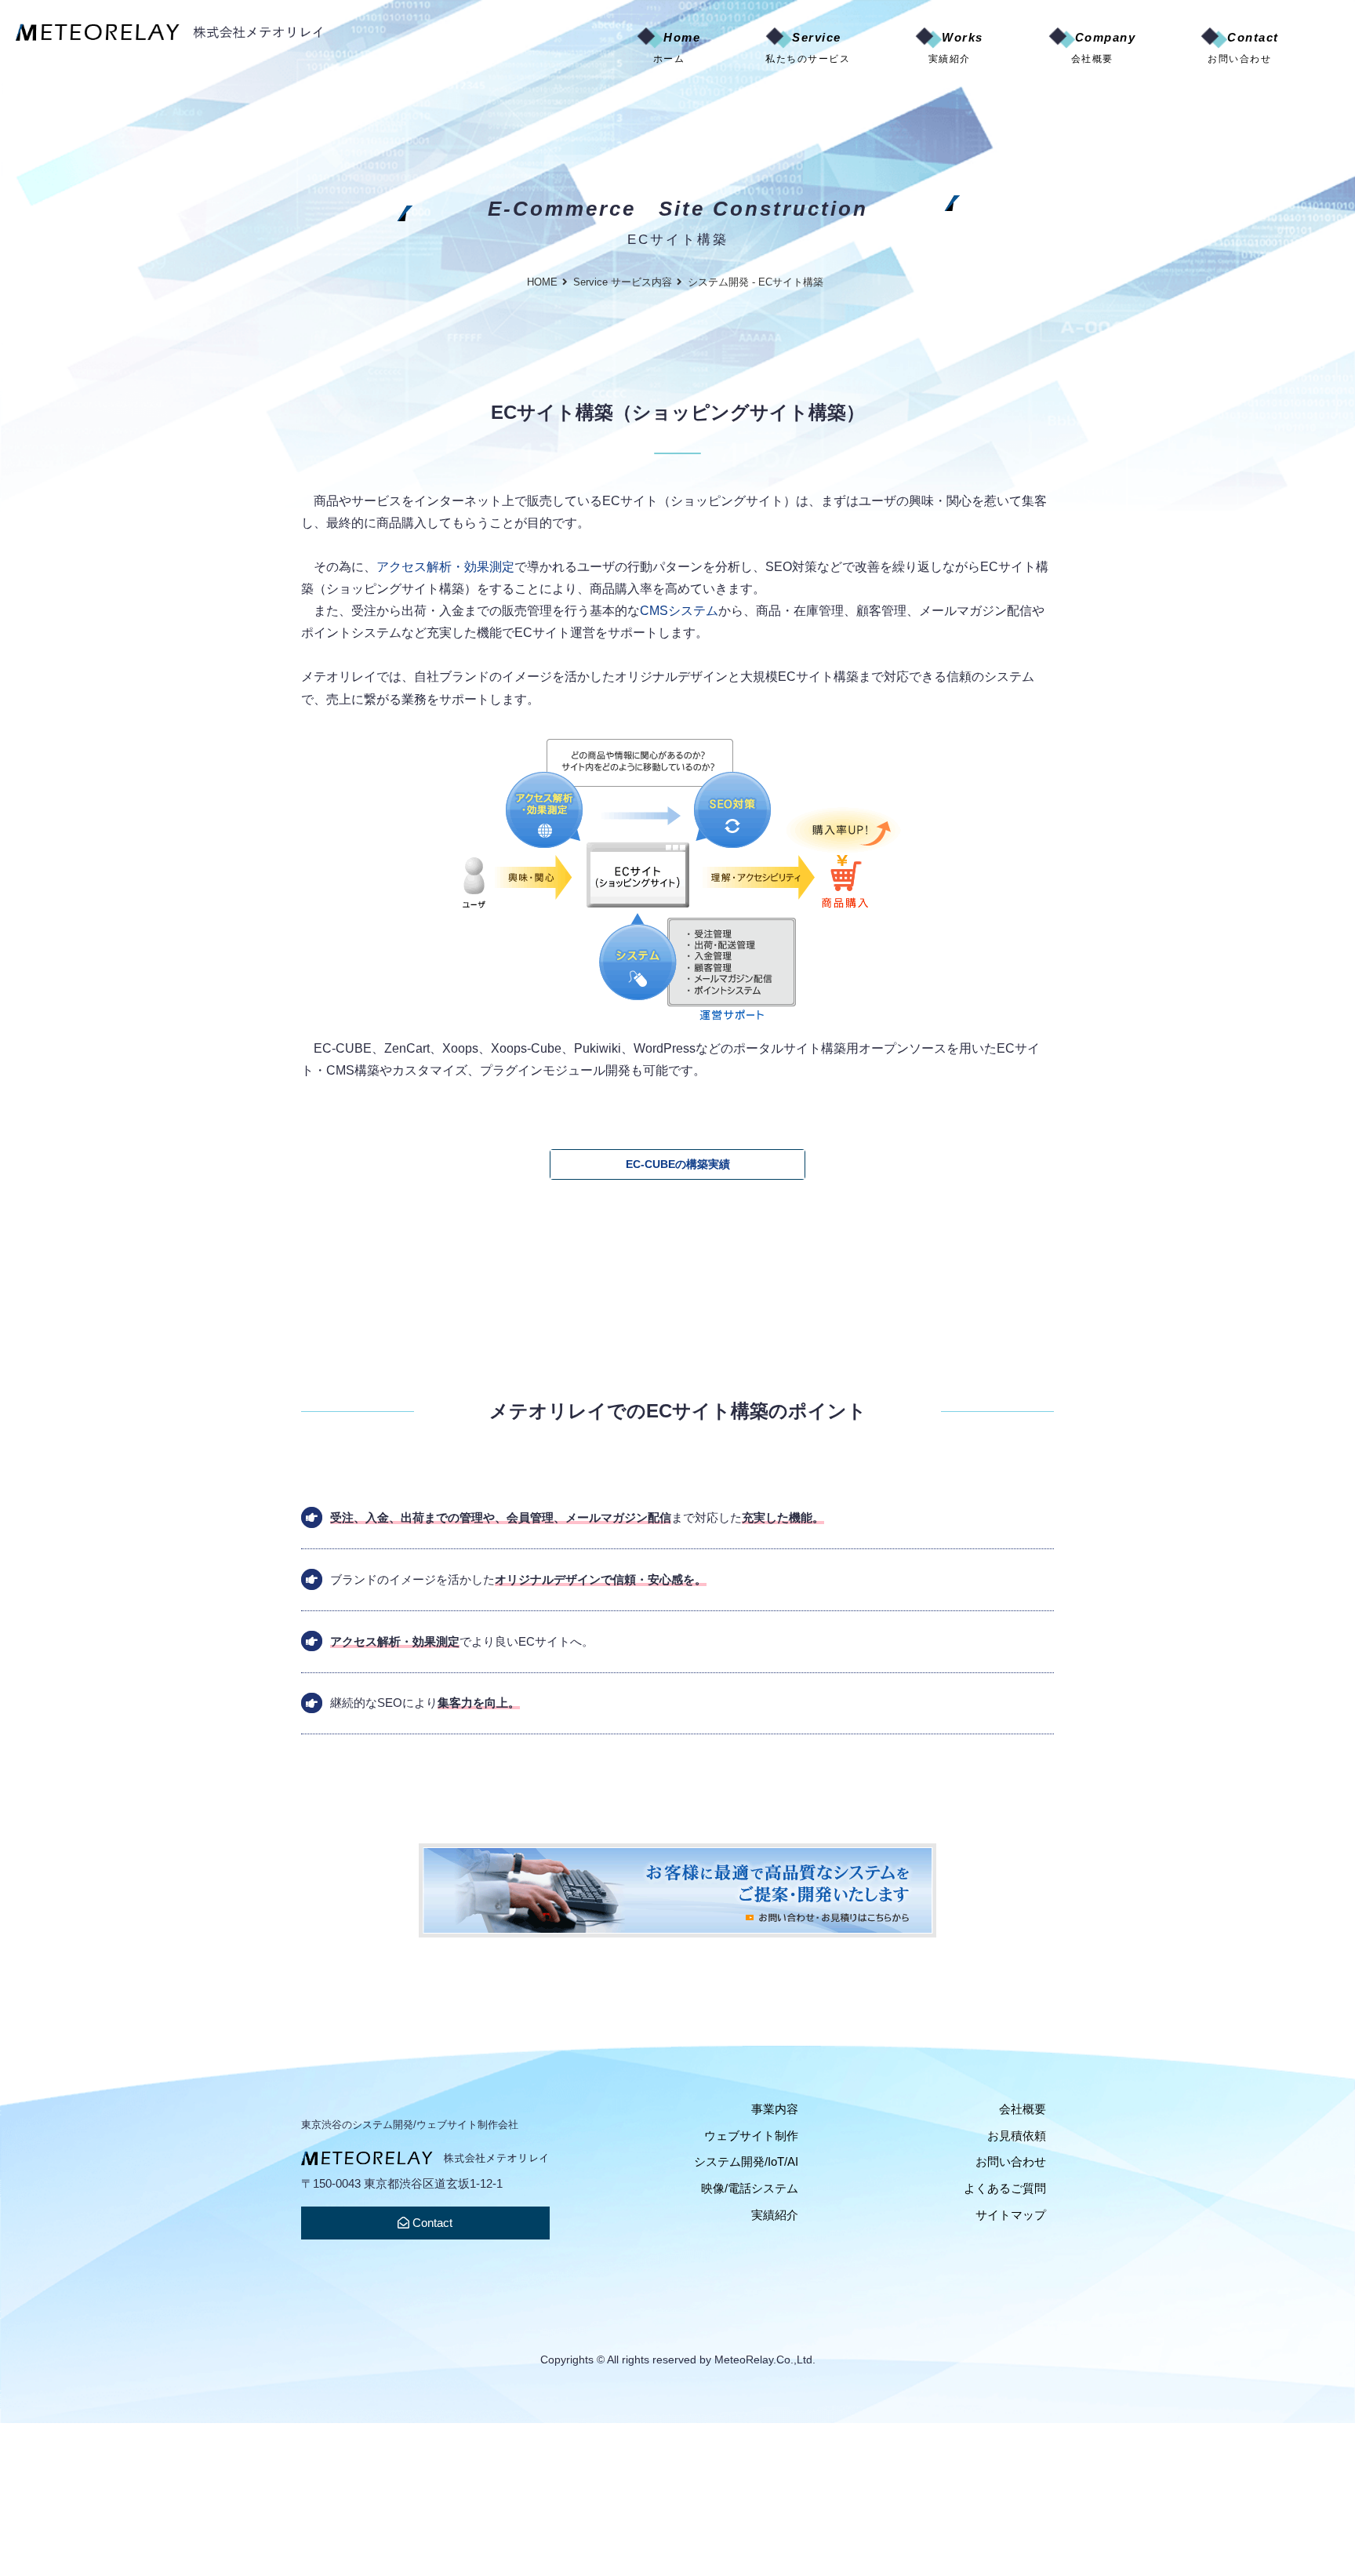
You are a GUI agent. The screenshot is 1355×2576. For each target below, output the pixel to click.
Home (677, 47)
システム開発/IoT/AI (746, 2161)
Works (956, 47)
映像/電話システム (750, 2188)
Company (1104, 47)
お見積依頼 (1017, 2136)
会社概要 (1023, 2109)
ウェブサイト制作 (751, 2136)
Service (808, 47)
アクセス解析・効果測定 (445, 566)
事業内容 (775, 2109)
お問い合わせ (1011, 2161)
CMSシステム (679, 610)
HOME (542, 282)
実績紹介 (775, 2215)
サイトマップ (1011, 2215)
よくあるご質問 (1005, 2188)
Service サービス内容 (623, 282)
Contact (1243, 47)
